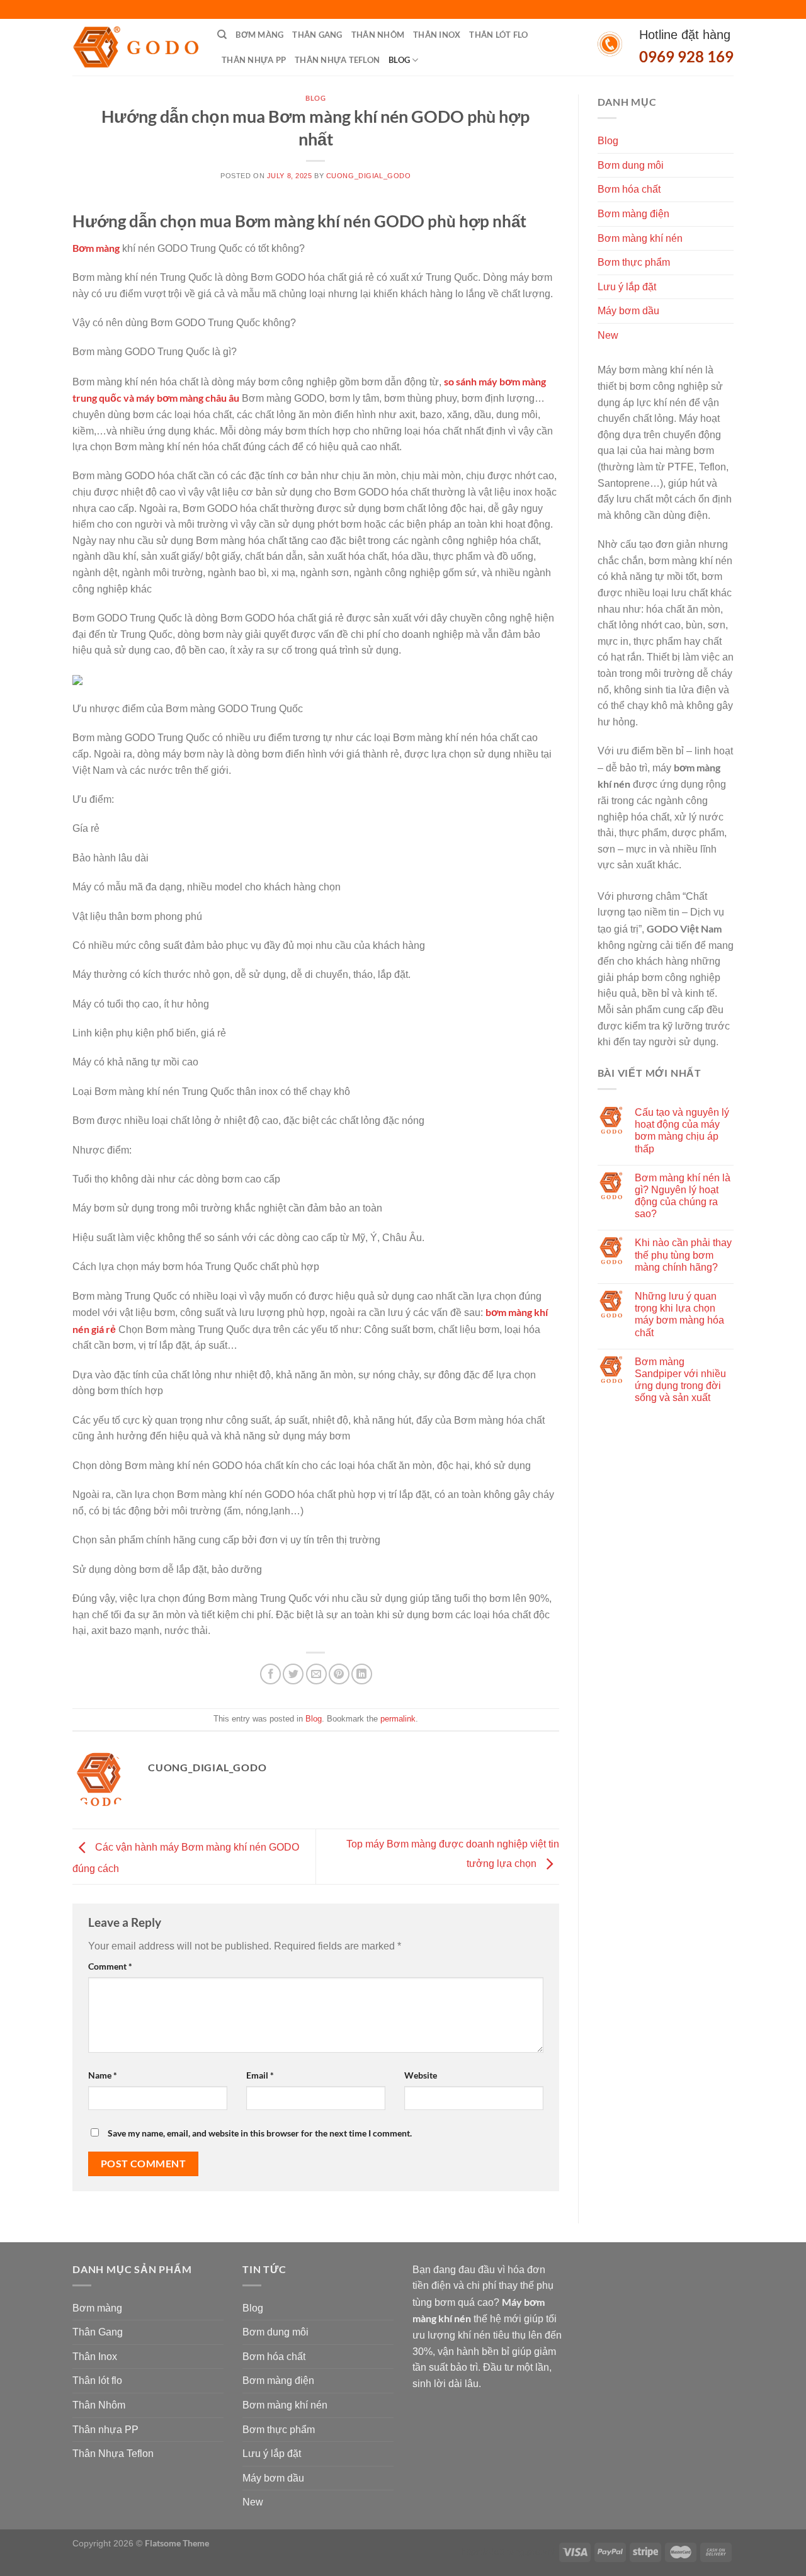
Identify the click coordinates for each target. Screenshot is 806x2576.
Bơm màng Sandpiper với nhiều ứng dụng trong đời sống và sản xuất (680, 1380)
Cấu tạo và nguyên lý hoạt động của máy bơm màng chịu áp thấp (682, 1131)
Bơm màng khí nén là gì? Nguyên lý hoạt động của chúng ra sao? (683, 1196)
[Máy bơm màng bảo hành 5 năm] (135, 48)
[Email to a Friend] (316, 1674)
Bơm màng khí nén (640, 238)
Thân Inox (437, 35)
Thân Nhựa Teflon (337, 60)
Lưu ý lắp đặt (627, 287)
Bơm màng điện (633, 214)
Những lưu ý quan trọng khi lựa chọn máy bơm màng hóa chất (679, 1314)
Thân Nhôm (378, 35)
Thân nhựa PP (254, 60)
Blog (399, 60)
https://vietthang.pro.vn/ (508, 2551)
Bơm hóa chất (629, 189)
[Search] (222, 35)
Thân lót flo (498, 35)
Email (260, 2075)
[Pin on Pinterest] (339, 1674)
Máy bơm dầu (628, 311)
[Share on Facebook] (270, 1674)
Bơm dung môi (631, 165)
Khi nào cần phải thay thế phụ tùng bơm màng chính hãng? (683, 1255)
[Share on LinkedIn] (362, 1674)
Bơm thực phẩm (634, 262)
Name (103, 2075)
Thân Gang (317, 35)
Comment (110, 1966)
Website (421, 2075)
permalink (398, 1719)
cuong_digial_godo (369, 176)
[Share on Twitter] (293, 1674)
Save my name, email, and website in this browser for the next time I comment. (260, 2133)
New (608, 335)
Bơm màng (259, 35)
